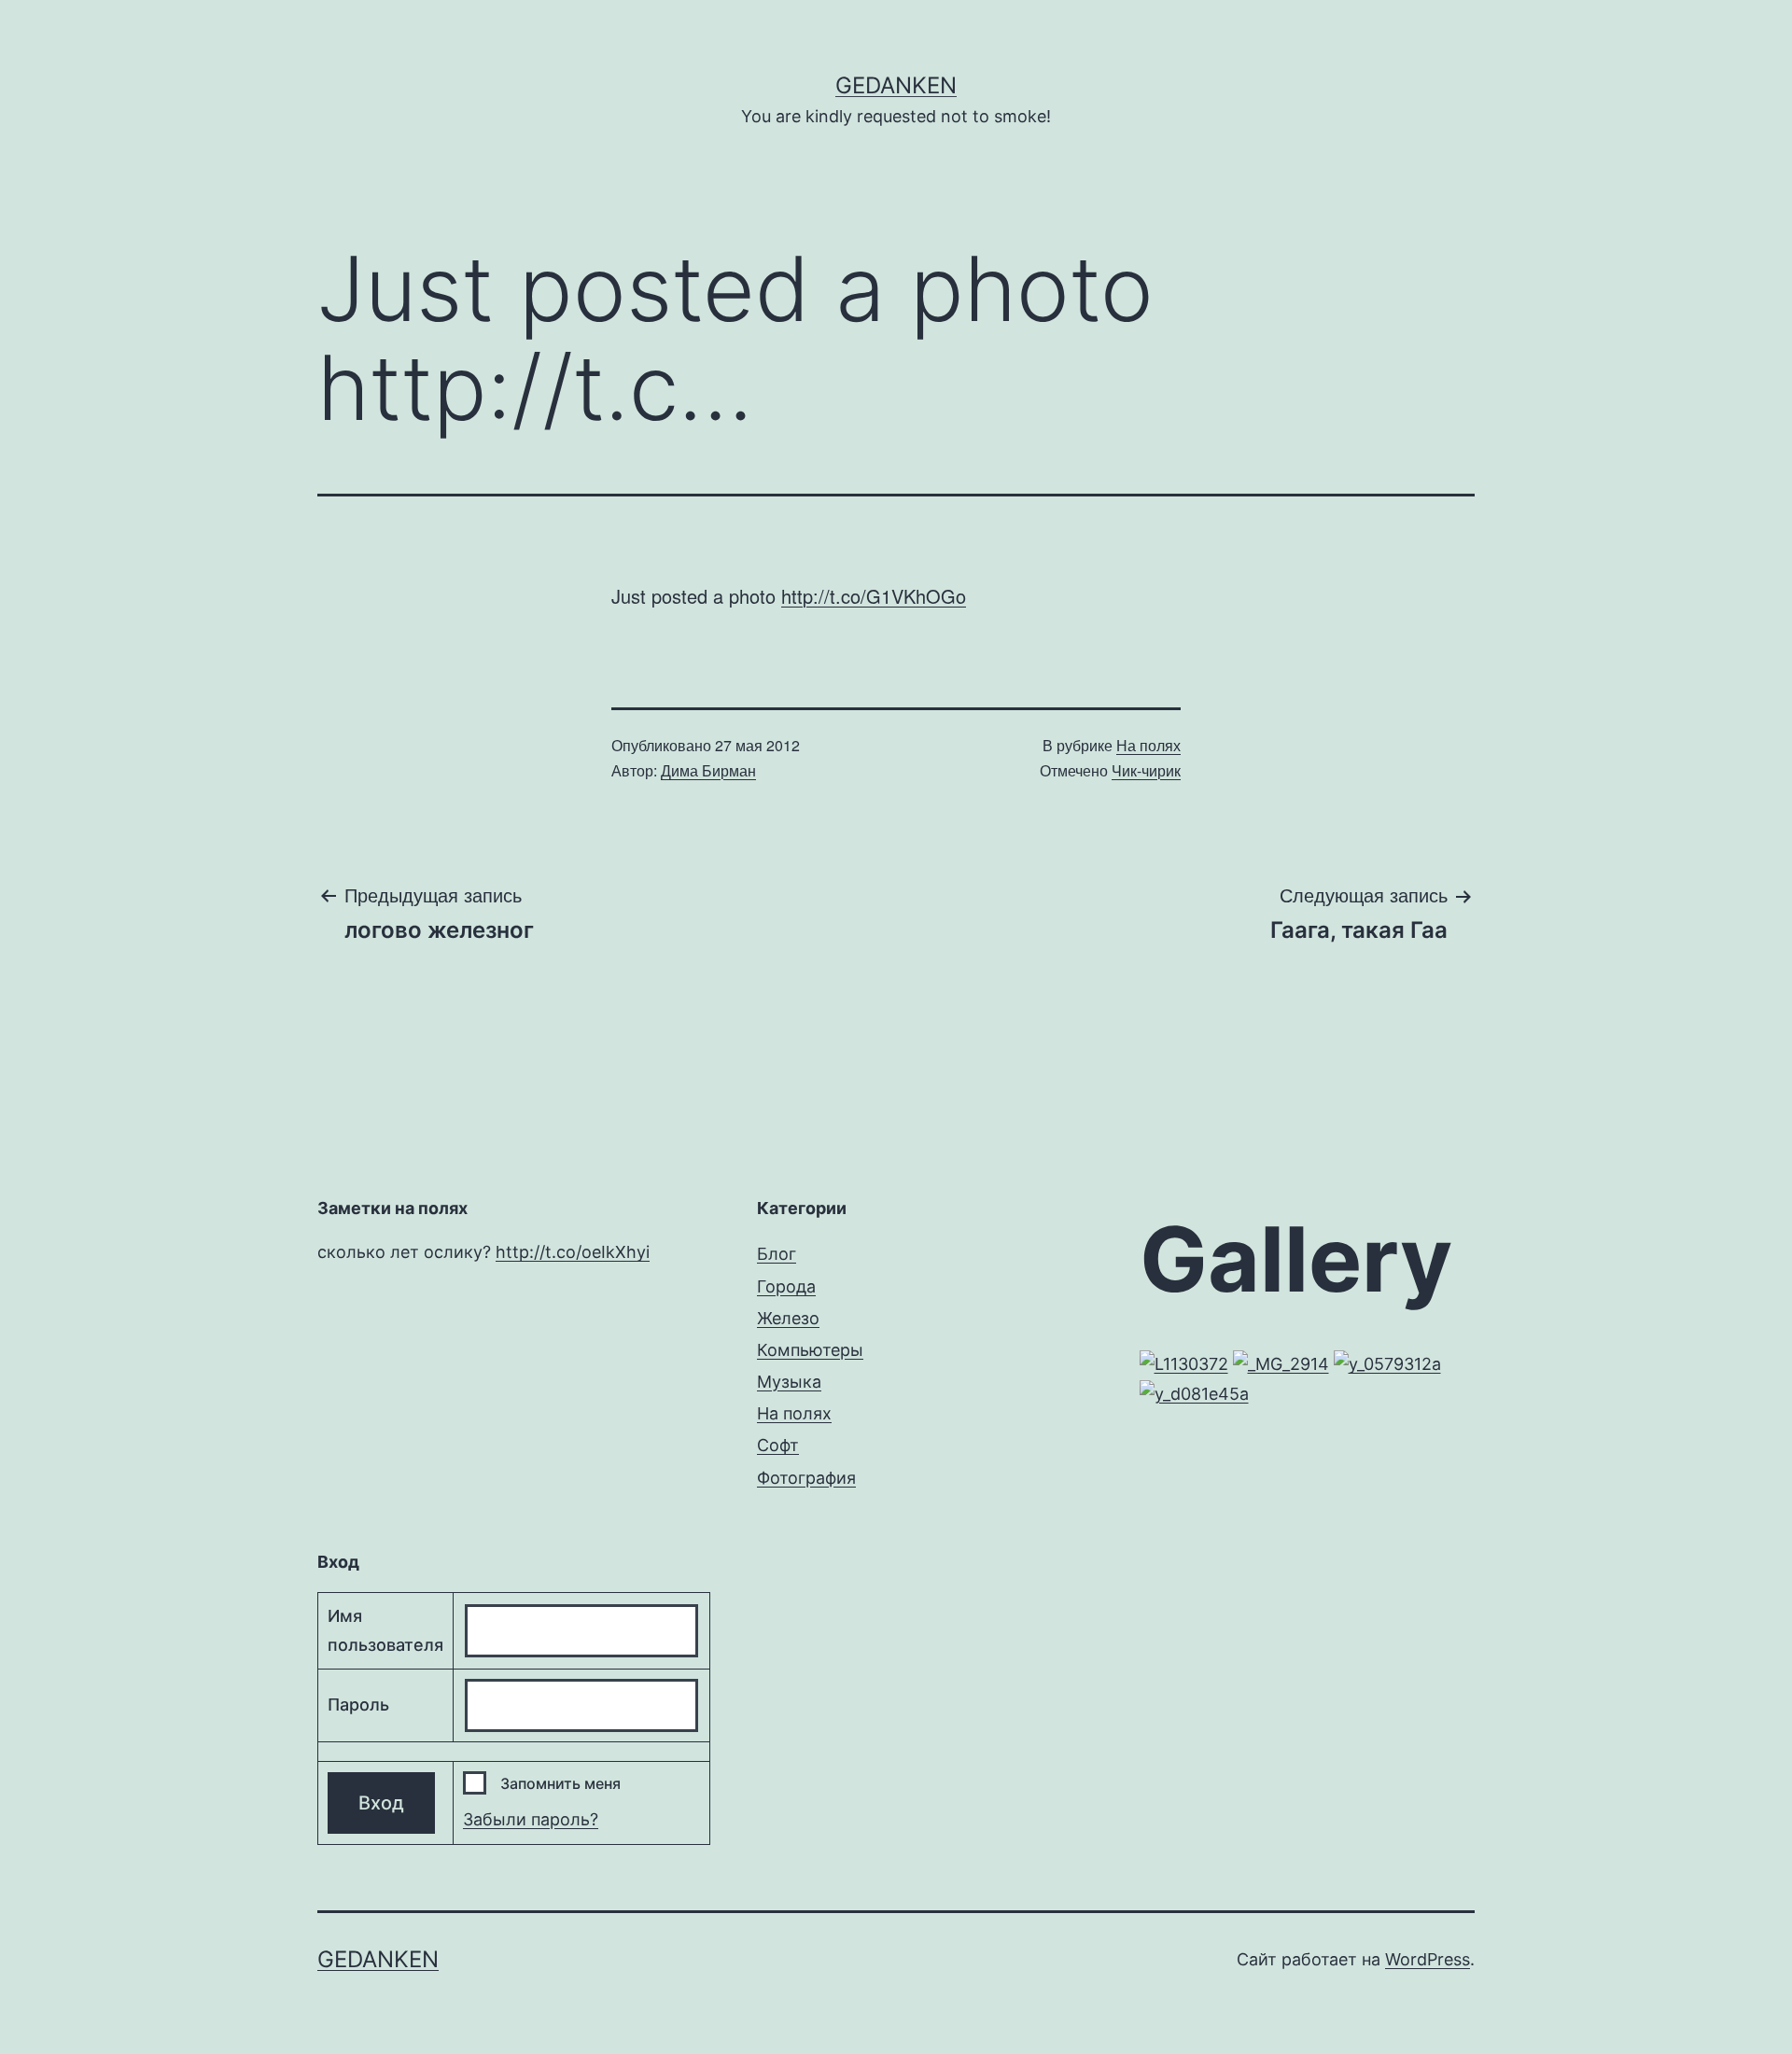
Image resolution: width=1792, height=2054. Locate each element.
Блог (777, 1254)
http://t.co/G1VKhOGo (874, 596)
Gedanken (896, 85)
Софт (778, 1445)
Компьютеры (810, 1350)
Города (786, 1286)
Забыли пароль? (531, 1819)
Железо (788, 1318)
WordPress (1428, 1959)
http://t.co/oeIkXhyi (573, 1252)
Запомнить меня (560, 1783)
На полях (1148, 745)
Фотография (806, 1478)
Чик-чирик (1146, 770)
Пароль (358, 1705)
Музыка (789, 1382)
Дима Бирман (708, 770)
